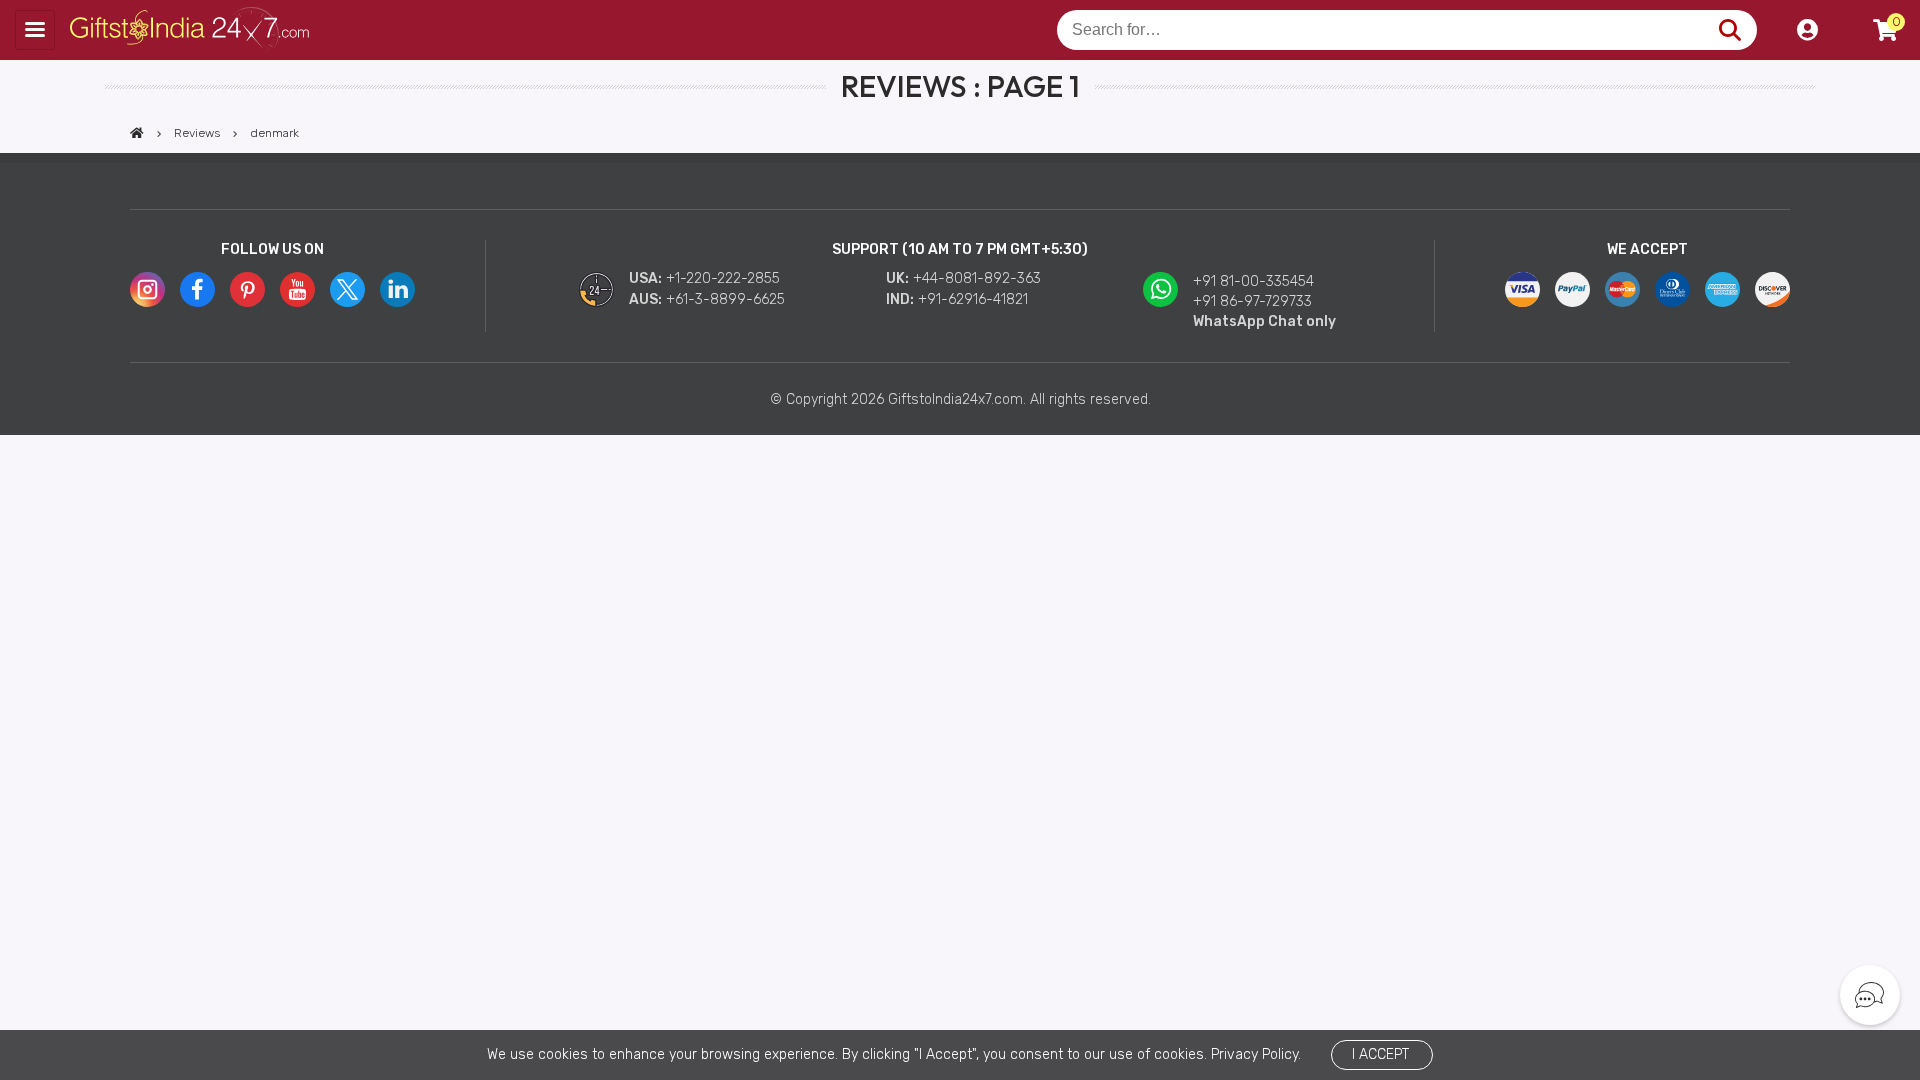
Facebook (197, 289)
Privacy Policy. (1256, 1054)
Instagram (147, 289)
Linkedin (397, 289)
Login (1807, 30)
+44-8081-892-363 (977, 278)
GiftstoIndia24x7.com (191, 30)
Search (1729, 30)
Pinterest (247, 289)
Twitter (347, 289)
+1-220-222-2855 (723, 278)
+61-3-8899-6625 (725, 299)
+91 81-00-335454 (1253, 281)
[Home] (137, 133)
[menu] (35, 30)
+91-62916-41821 (973, 299)
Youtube (297, 289)
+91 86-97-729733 (1252, 301)
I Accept (1380, 1054)
